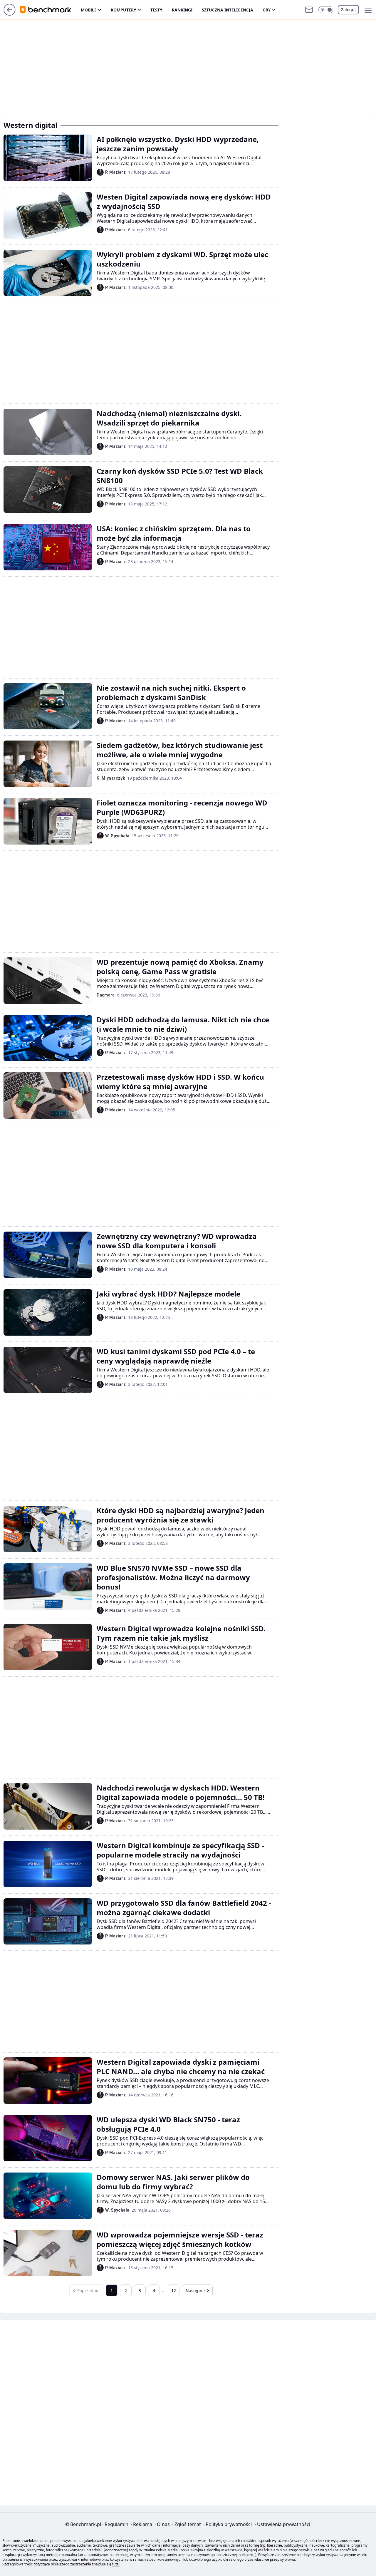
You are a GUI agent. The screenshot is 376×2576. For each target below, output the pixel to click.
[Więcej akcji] (275, 138)
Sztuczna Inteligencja (228, 10)
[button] (326, 10)
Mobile (89, 10)
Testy (156, 10)
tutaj (116, 2564)
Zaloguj (348, 10)
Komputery (124, 10)
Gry (267, 10)
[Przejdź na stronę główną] (10, 14)
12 (174, 2291)
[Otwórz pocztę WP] (309, 10)
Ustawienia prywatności (282, 2524)
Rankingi (182, 10)
